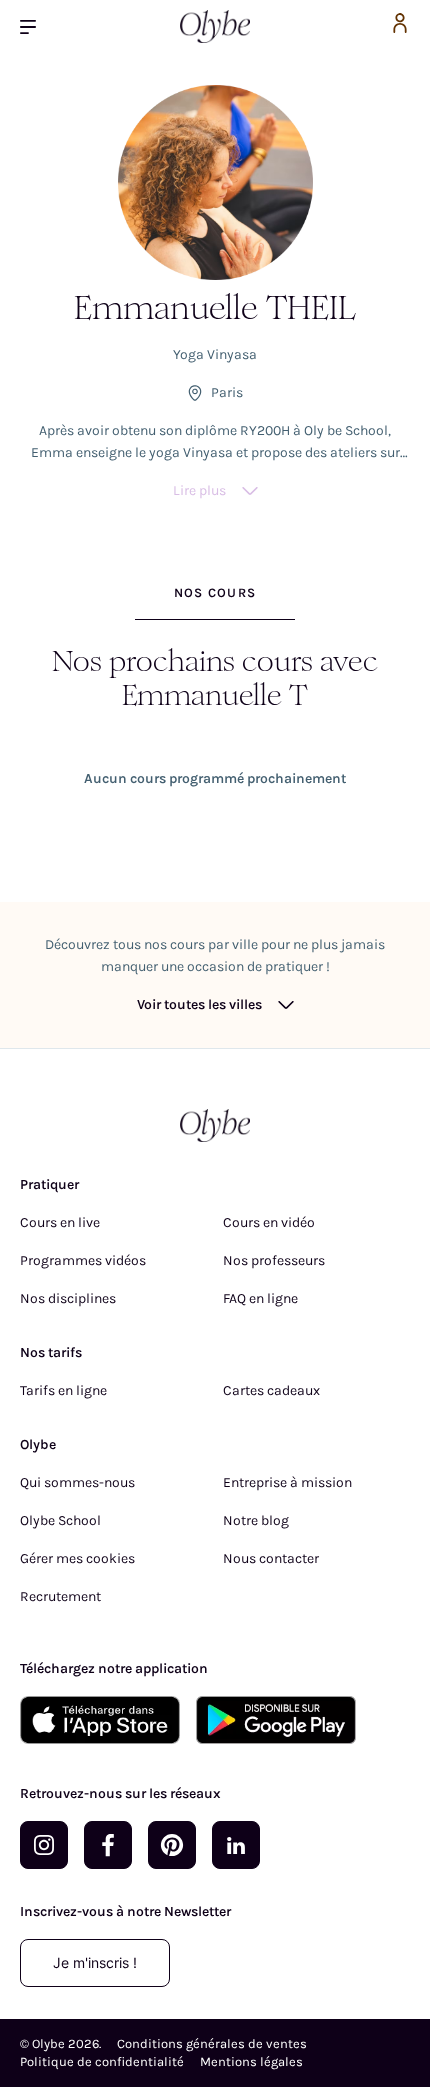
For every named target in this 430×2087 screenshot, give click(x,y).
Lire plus (199, 490)
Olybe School (60, 1520)
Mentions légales (251, 2061)
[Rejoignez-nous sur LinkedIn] (236, 1845)
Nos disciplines (68, 1298)
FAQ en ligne (260, 1298)
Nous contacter (271, 1558)
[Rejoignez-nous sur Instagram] (44, 1845)
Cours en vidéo (269, 1222)
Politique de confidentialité (102, 2061)
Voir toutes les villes (199, 1004)
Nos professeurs (274, 1260)
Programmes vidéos (83, 1260)
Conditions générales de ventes (212, 2043)
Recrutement (60, 1596)
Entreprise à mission (287, 1482)
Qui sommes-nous (77, 1482)
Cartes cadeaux (271, 1390)
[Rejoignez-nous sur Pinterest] (172, 1845)
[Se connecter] (400, 26)
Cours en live (60, 1222)
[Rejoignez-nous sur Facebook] (108, 1845)
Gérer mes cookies (77, 1558)
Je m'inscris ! (95, 1962)
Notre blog (256, 1520)
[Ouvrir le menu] (36, 26)
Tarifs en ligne (63, 1390)
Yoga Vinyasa (215, 354)
